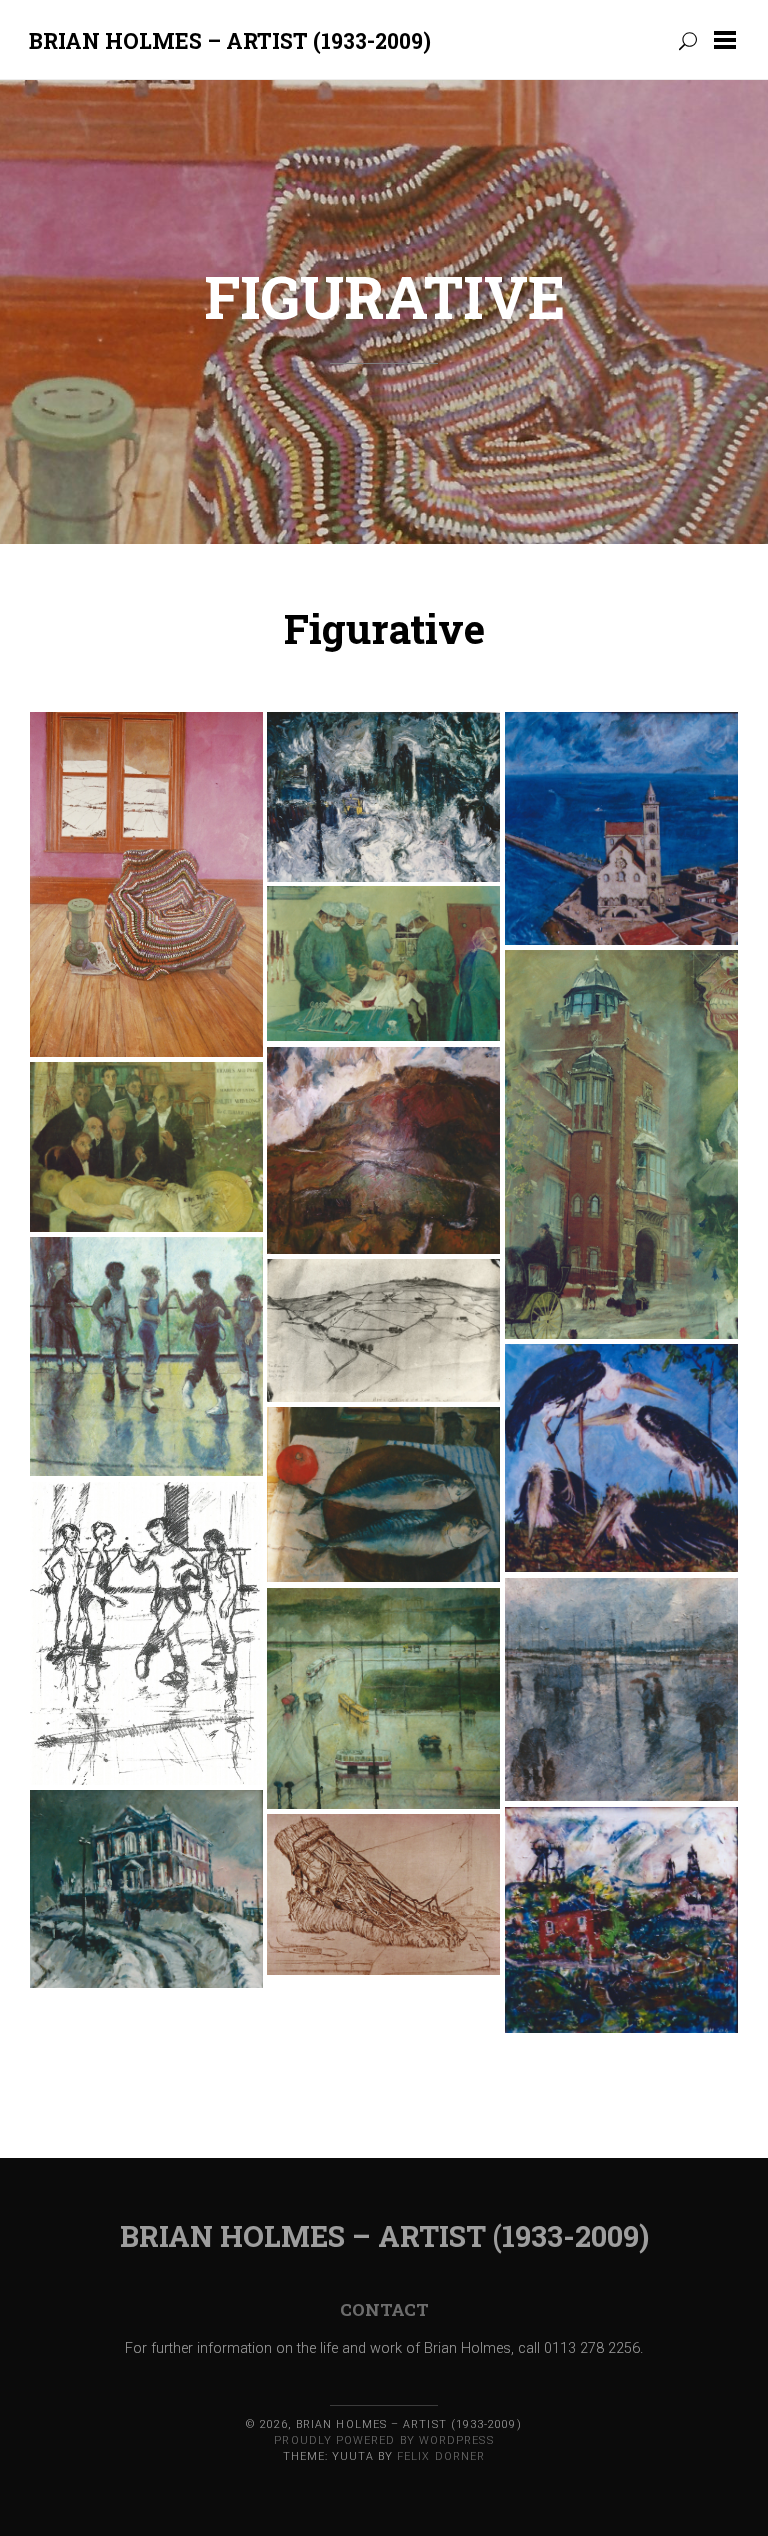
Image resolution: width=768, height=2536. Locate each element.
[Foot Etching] (383, 1895)
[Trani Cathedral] (621, 828)
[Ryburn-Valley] (383, 1330)
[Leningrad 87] (621, 1690)
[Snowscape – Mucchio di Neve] (383, 797)
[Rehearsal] (146, 1356)
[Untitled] (146, 885)
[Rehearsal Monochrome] (146, 1634)
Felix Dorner (441, 2456)
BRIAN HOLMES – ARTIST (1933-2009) (230, 40)
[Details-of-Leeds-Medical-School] (383, 963)
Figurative (384, 296)
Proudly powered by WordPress (383, 2440)
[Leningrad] (383, 1699)
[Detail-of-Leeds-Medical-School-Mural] (621, 1145)
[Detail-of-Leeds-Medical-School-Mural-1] (146, 1147)
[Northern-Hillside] (383, 1150)
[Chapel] (146, 1889)
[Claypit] (621, 1920)
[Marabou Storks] (621, 1458)
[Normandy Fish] (383, 1495)
